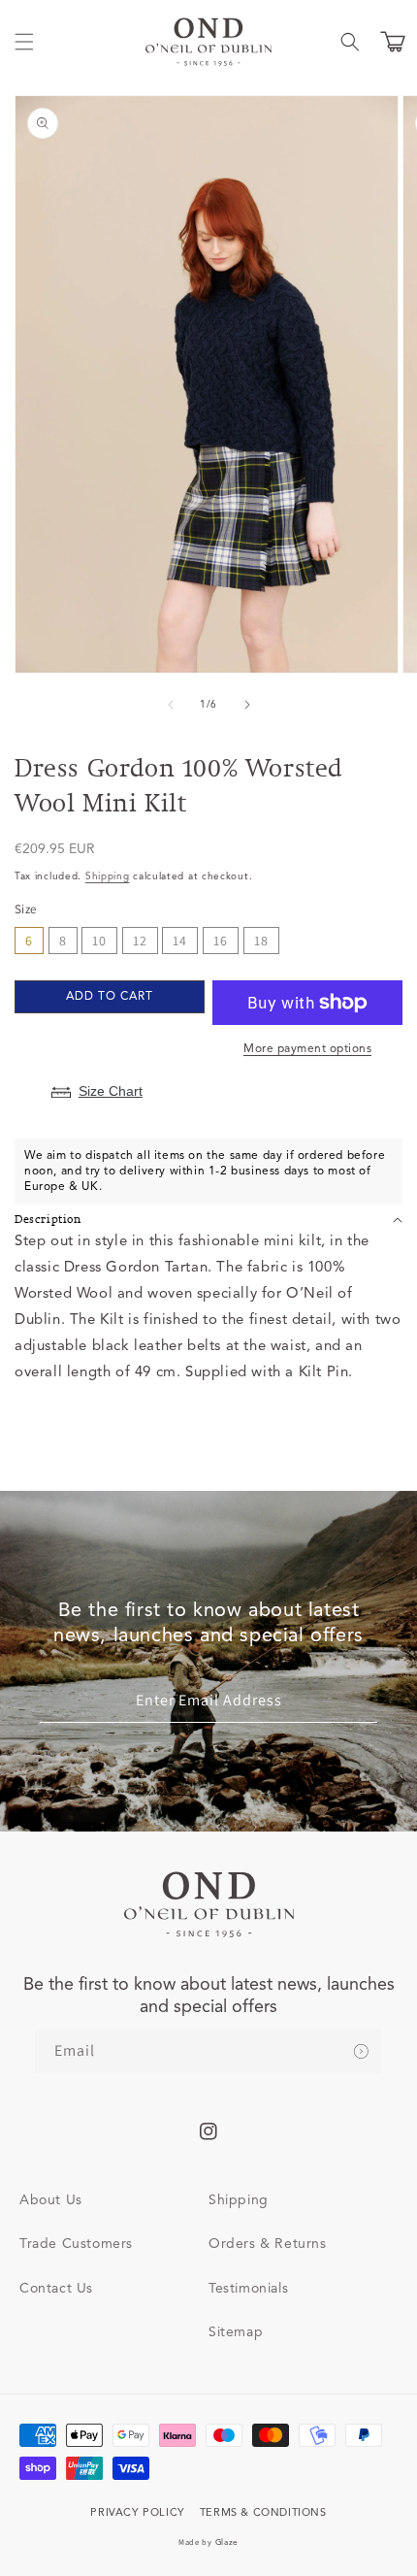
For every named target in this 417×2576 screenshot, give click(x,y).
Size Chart (111, 1091)
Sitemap (236, 2332)
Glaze (227, 2543)
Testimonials (248, 2289)
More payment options (307, 1049)
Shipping (108, 876)
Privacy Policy (137, 2513)
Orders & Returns (268, 2244)
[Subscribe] (361, 2051)
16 (221, 941)
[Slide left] (170, 705)
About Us (51, 2200)
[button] (24, 42)
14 (180, 941)
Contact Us (56, 2289)
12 (140, 941)
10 (99, 941)
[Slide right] (247, 705)
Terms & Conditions (263, 2513)
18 (261, 941)
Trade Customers (76, 2244)
